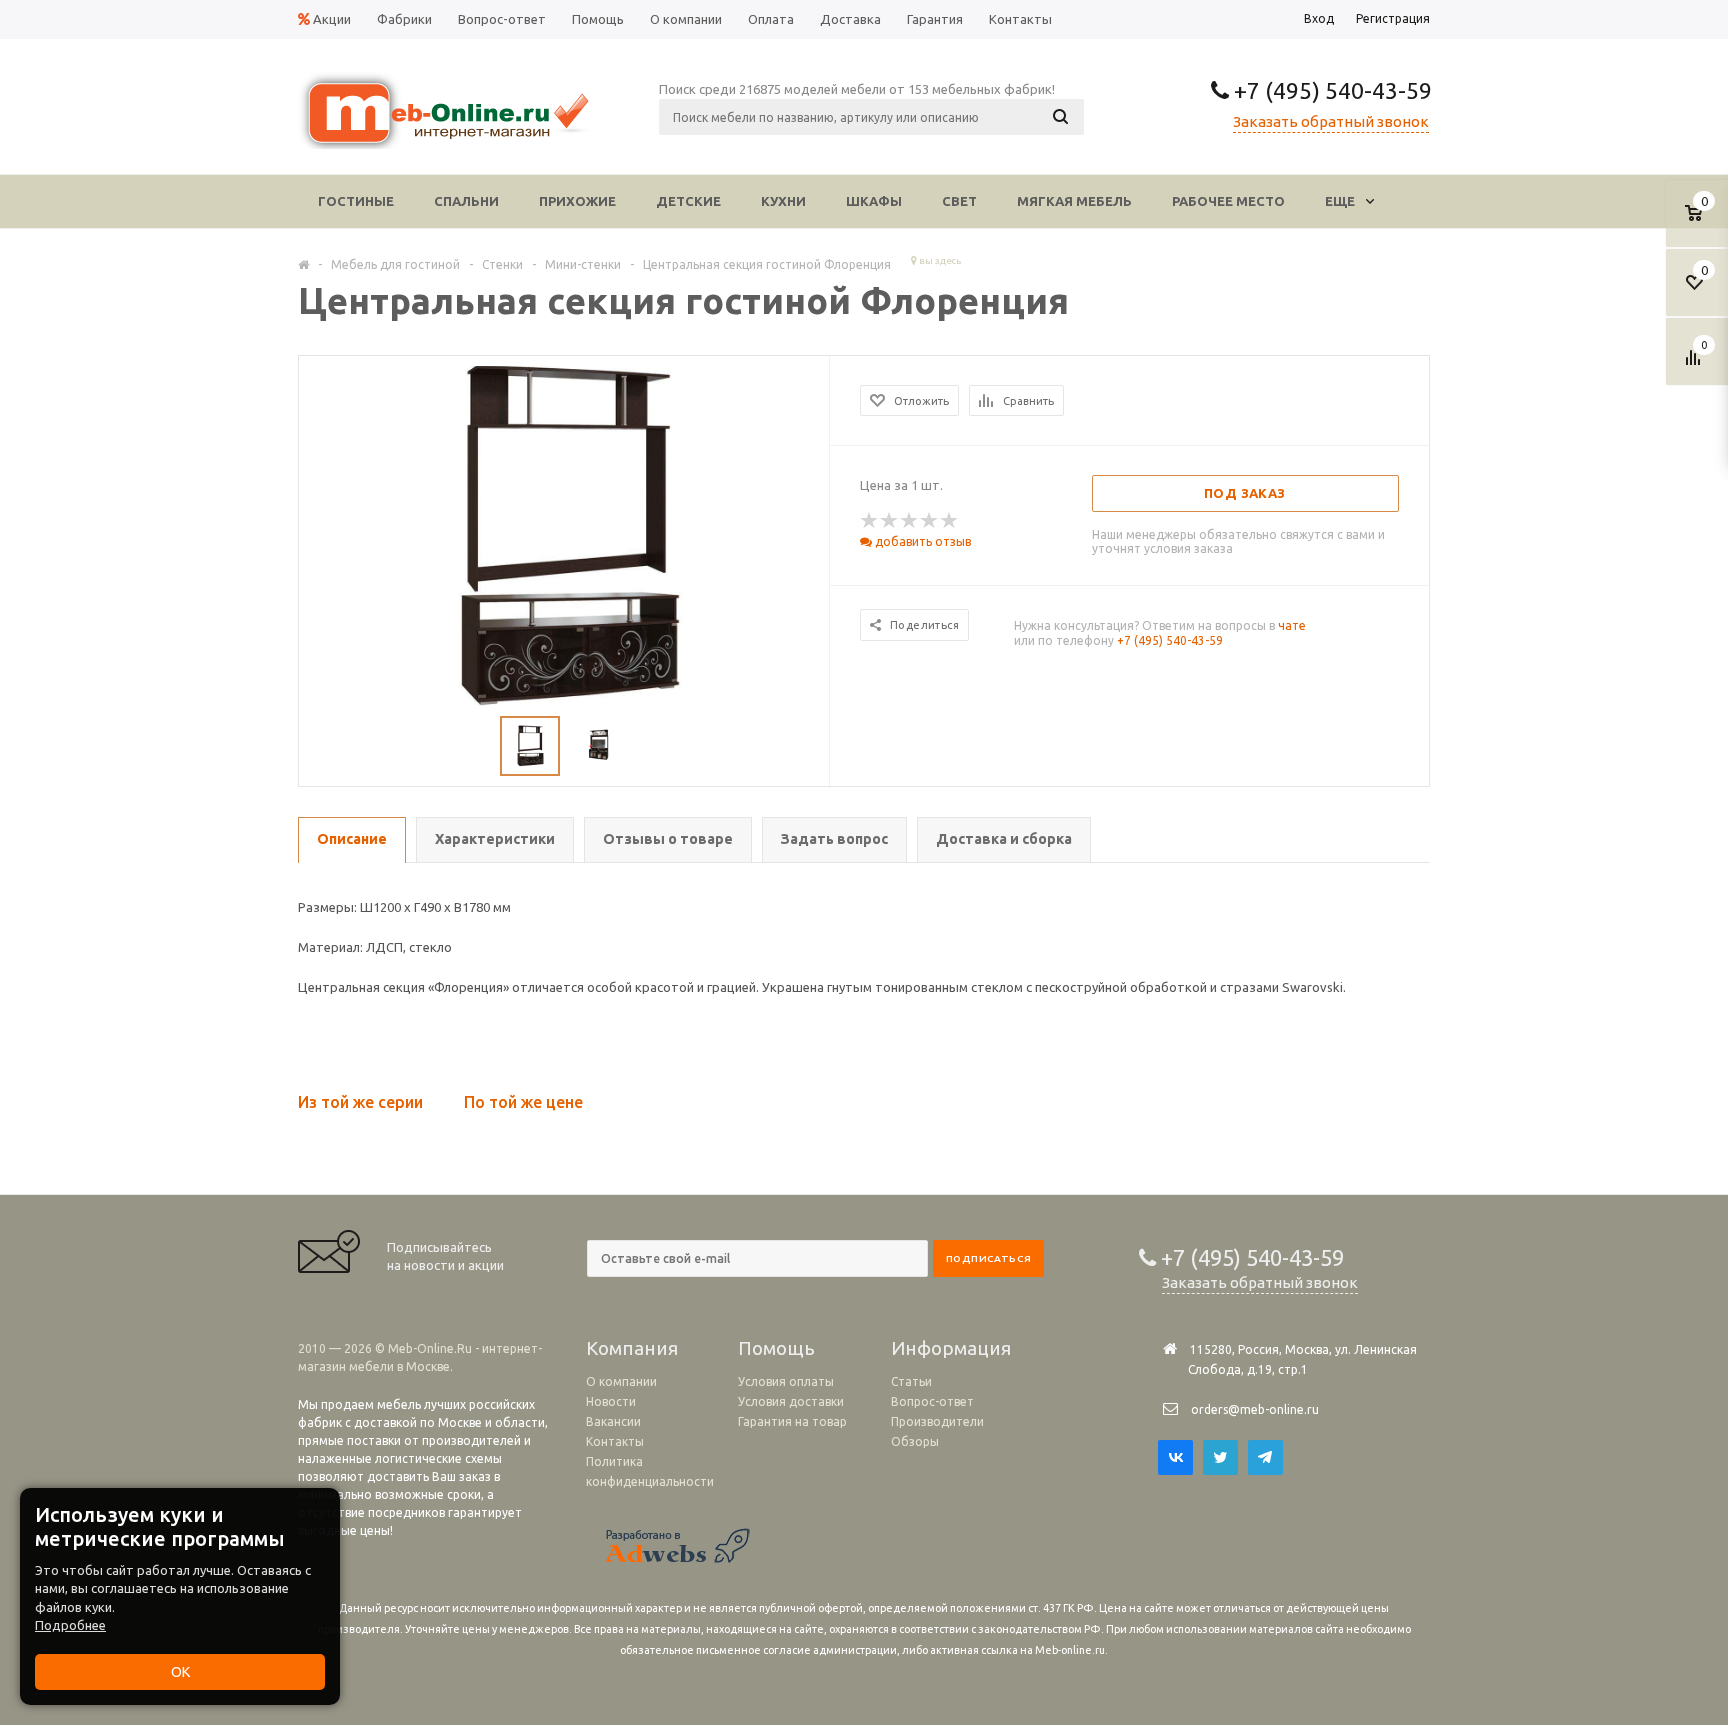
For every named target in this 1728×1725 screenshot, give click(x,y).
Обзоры (915, 1441)
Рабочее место (1228, 201)
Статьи (911, 1381)
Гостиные (356, 201)
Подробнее (70, 1625)
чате (1292, 625)
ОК (180, 1672)
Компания (632, 1348)
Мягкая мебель (1074, 201)
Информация (951, 1348)
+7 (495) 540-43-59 (1330, 90)
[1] (870, 521)
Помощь (776, 1348)
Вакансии (613, 1421)
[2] (890, 521)
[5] (950, 521)
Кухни (783, 201)
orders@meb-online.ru (1255, 1409)
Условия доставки (791, 1401)
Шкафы (874, 201)
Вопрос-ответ (932, 1401)
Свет (959, 201)
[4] (930, 521)
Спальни (466, 201)
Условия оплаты (786, 1381)
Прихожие (577, 201)
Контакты (615, 1441)
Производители (937, 1421)
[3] (910, 521)
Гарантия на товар (792, 1421)
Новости (611, 1401)
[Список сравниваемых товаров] (1696, 365)
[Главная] (303, 264)
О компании (621, 1381)
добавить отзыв (921, 541)
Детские (688, 201)
